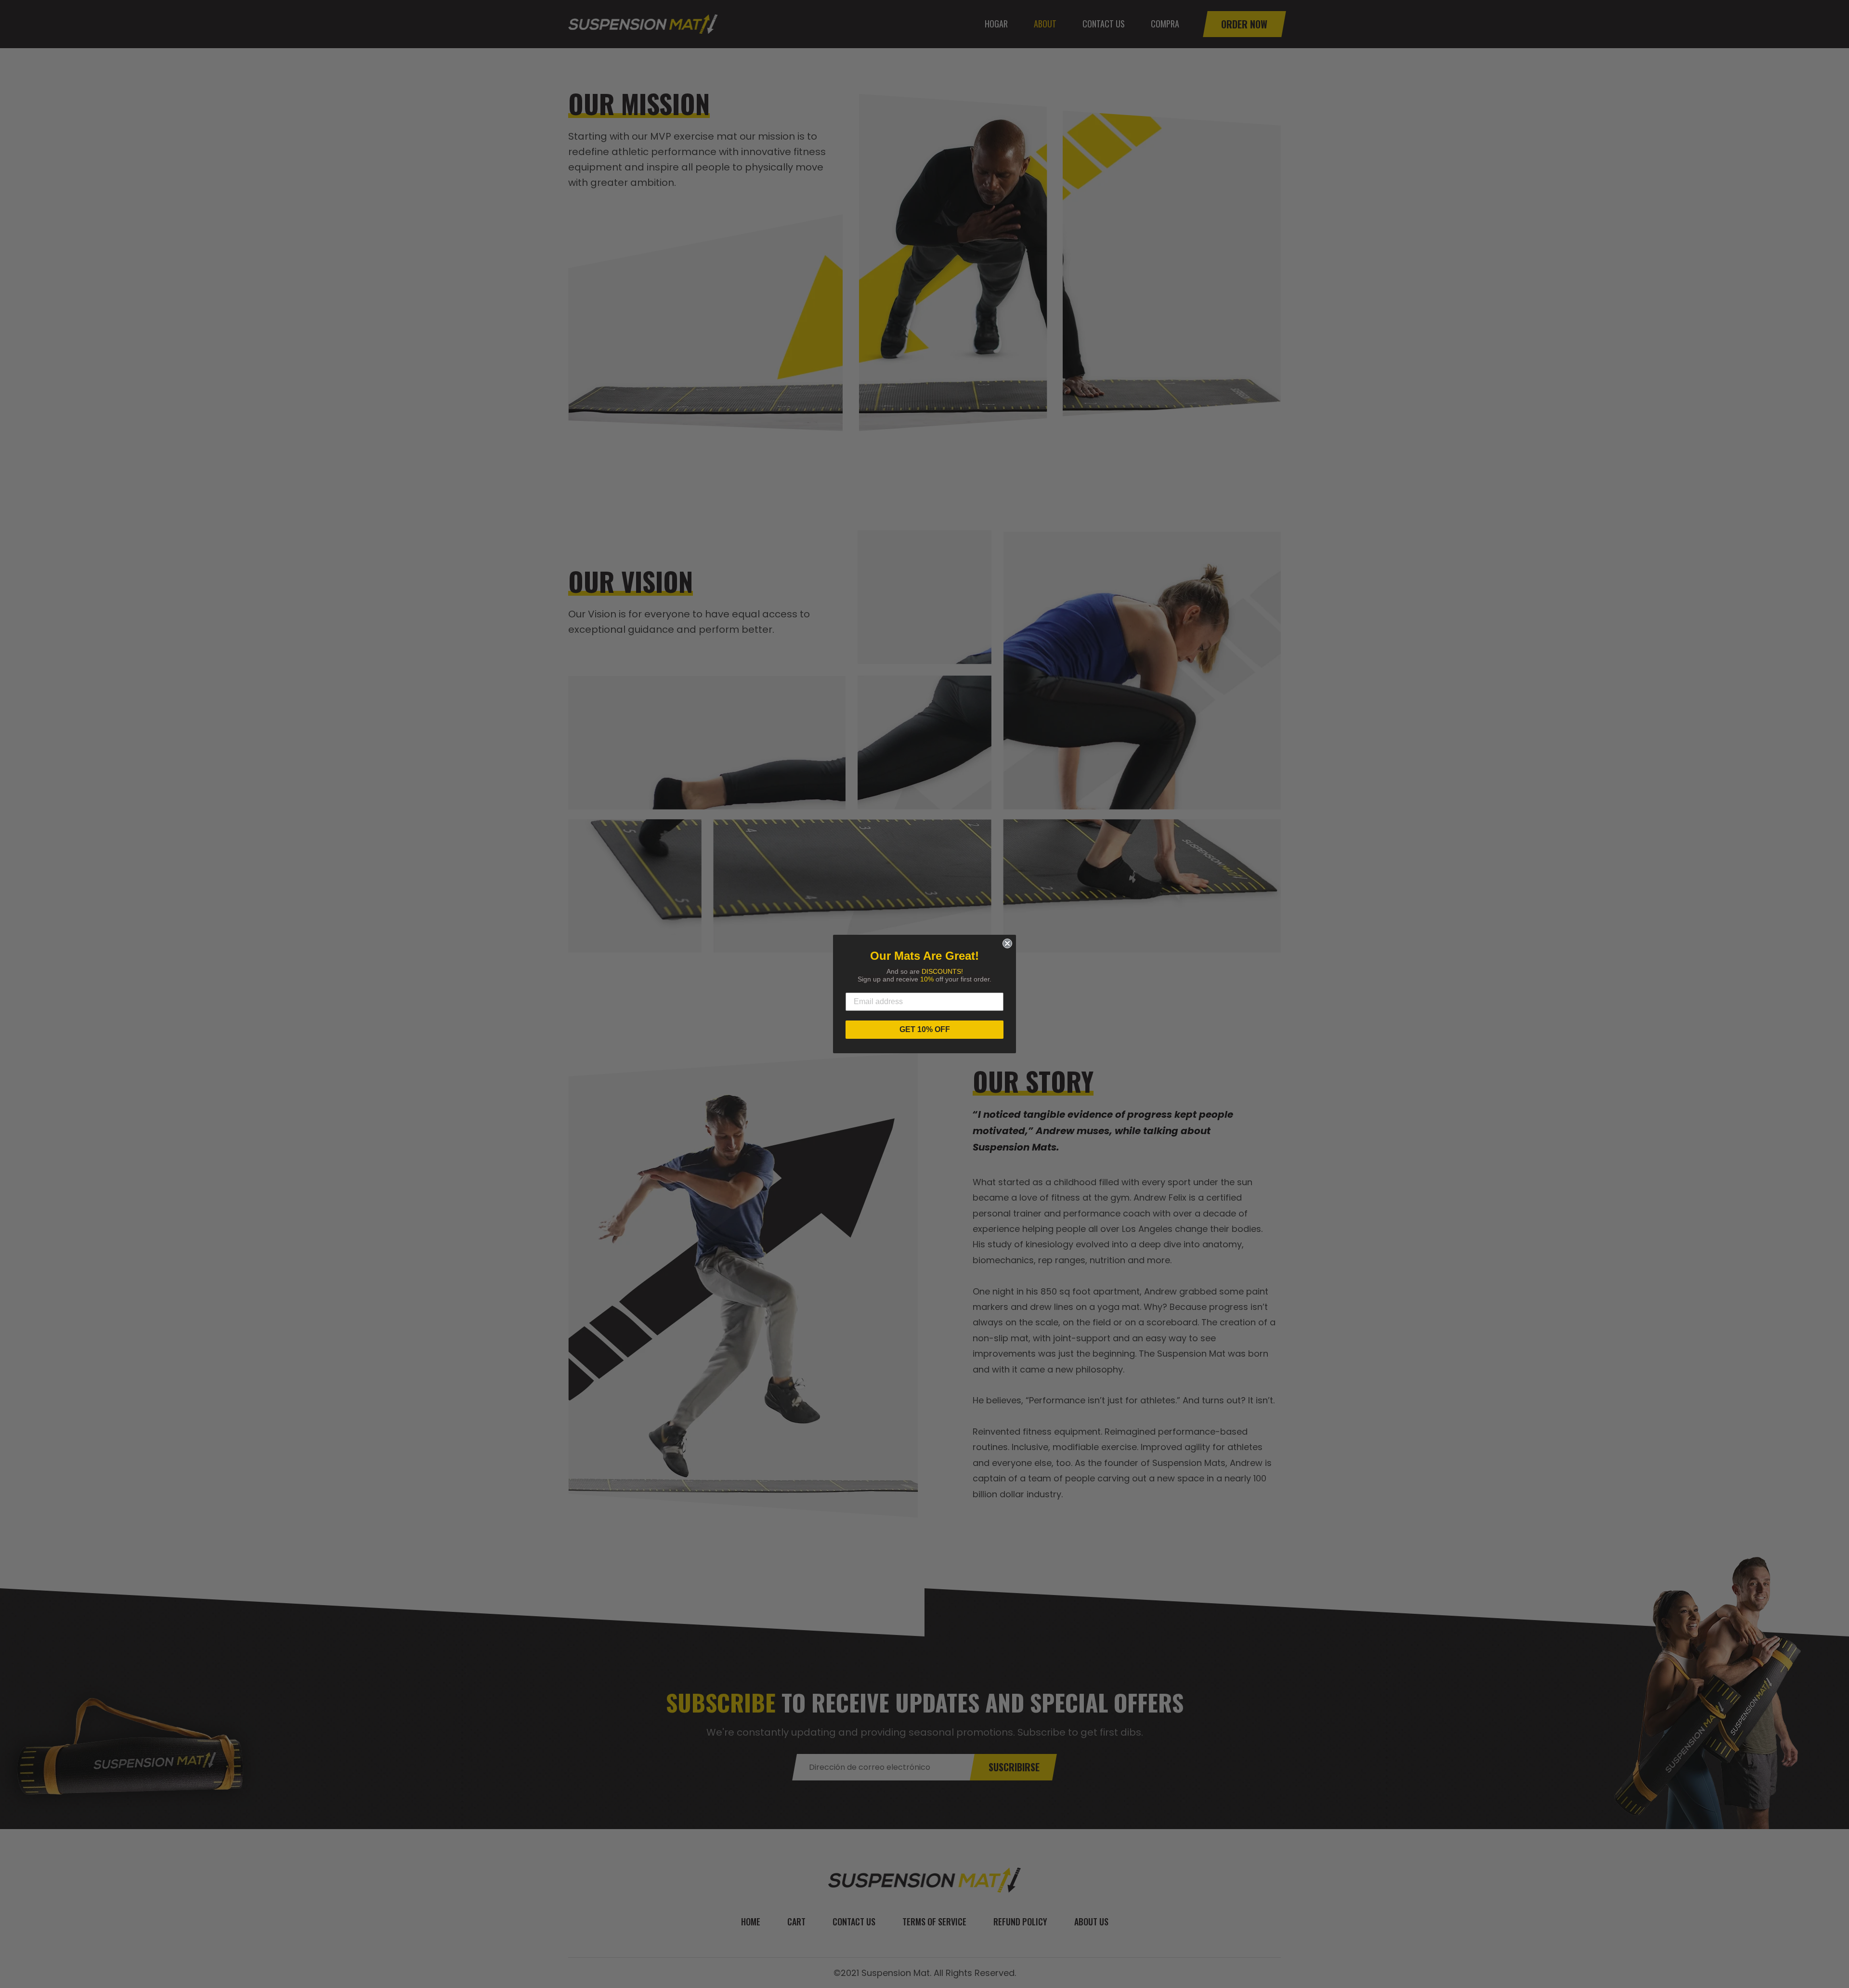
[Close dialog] (1007, 943)
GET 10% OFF (925, 1029)
